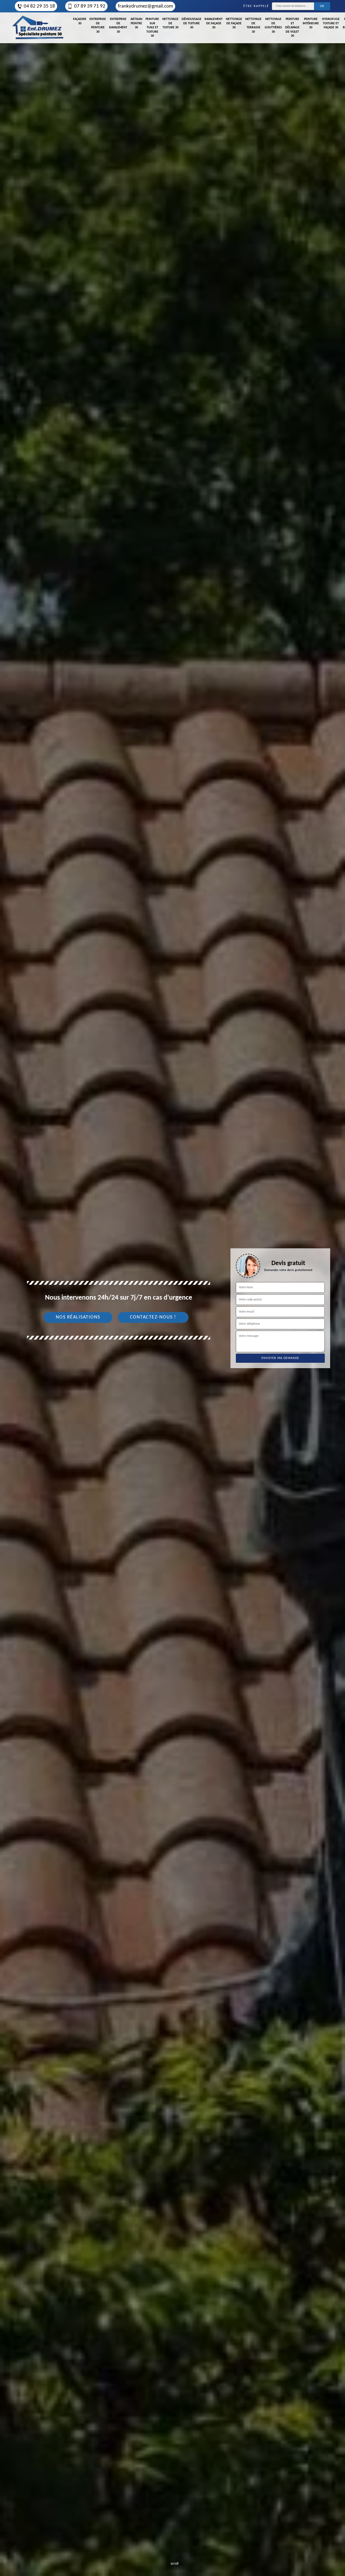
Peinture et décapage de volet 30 (292, 28)
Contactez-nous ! (153, 1317)
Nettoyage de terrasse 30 (253, 26)
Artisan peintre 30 (136, 23)
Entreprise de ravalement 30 (118, 26)
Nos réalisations (78, 1317)
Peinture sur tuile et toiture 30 (152, 28)
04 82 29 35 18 (39, 6)
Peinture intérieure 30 (311, 23)
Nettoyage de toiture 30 (170, 23)
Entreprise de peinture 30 (98, 26)
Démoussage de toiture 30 (192, 23)
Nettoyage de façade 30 (234, 23)
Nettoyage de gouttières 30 (273, 26)
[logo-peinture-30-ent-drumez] (38, 28)
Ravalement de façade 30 (214, 23)
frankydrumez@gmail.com (145, 6)
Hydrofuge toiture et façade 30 (331, 23)
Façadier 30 (80, 21)
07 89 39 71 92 (90, 6)
